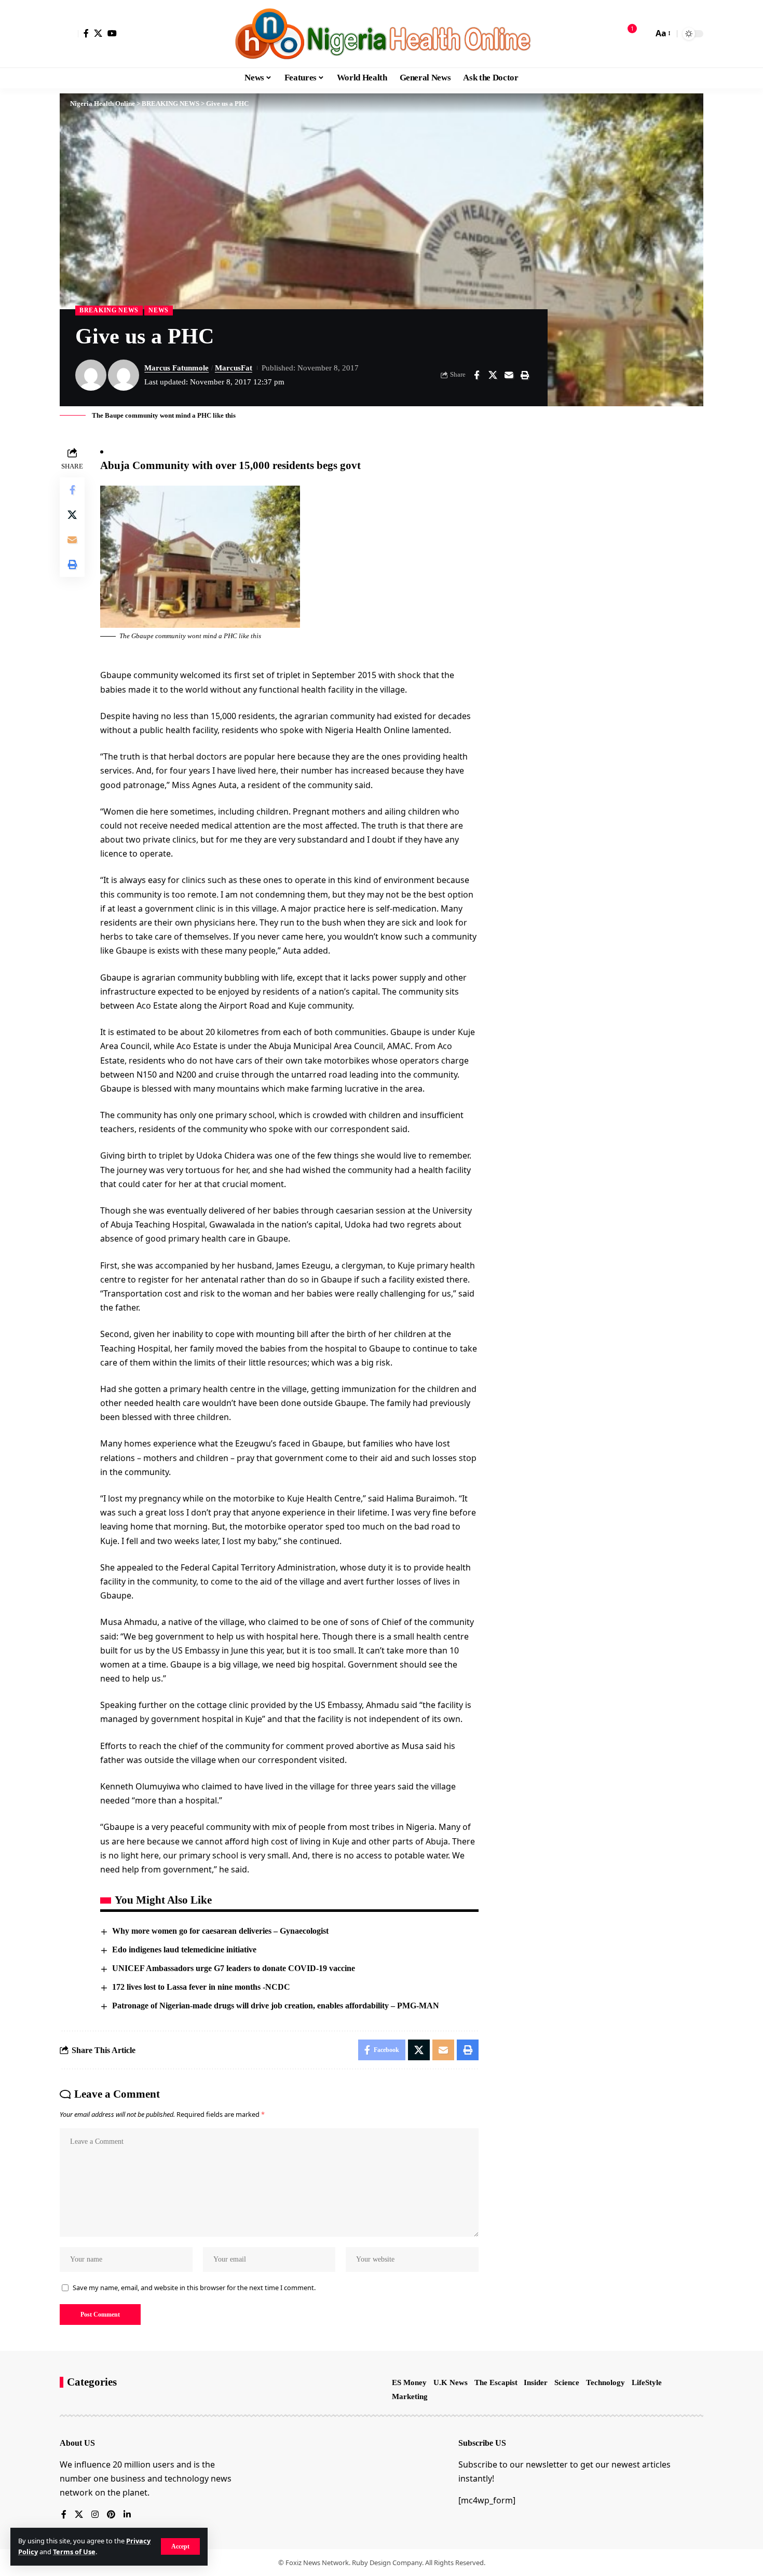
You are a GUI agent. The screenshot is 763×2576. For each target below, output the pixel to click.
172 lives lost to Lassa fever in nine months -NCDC (201, 1987)
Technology (605, 2382)
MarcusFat (234, 368)
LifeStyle (647, 2382)
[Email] (509, 375)
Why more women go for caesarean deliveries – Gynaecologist (220, 1931)
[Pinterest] (111, 2515)
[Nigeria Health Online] (382, 34)
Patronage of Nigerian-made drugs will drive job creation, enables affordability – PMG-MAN (276, 2006)
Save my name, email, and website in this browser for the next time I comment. (194, 2288)
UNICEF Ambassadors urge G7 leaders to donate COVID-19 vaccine (234, 1968)
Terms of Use (74, 2552)
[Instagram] (95, 2515)
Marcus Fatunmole (176, 368)
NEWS (159, 310)
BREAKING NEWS (109, 310)
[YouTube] (112, 33)
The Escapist (496, 2382)
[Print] (525, 375)
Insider (536, 2382)
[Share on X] (493, 375)
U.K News (451, 2382)
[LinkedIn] (127, 2515)
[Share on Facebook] (476, 375)
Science (567, 2382)
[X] (98, 33)
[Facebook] (86, 33)
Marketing (410, 2396)
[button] (180, 2546)
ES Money (409, 2382)
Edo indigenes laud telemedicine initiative (184, 1950)
